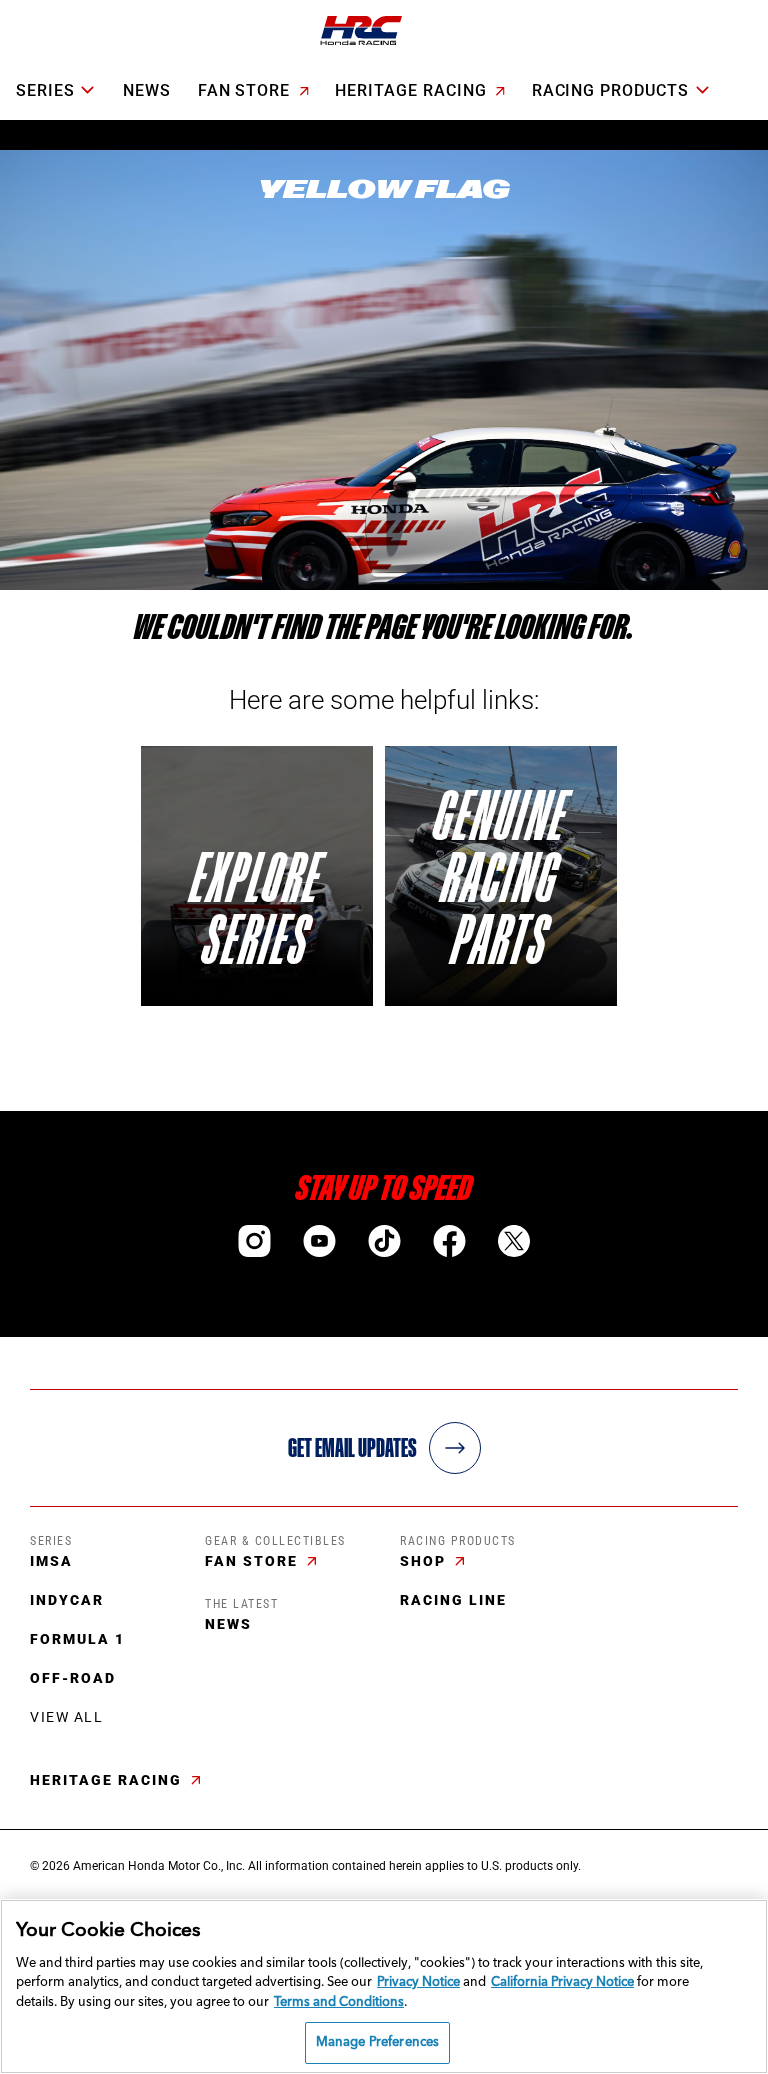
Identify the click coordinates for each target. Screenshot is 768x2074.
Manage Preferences (377, 2042)
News (147, 90)
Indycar (67, 1600)
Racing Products (610, 90)
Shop (425, 1561)
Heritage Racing (413, 90)
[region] (384, 1986)
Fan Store (247, 90)
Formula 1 (77, 1639)
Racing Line (453, 1600)
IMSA (51, 1561)
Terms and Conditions (339, 2002)
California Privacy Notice (562, 1982)
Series (45, 90)
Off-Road (73, 1678)
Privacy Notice (418, 1982)
